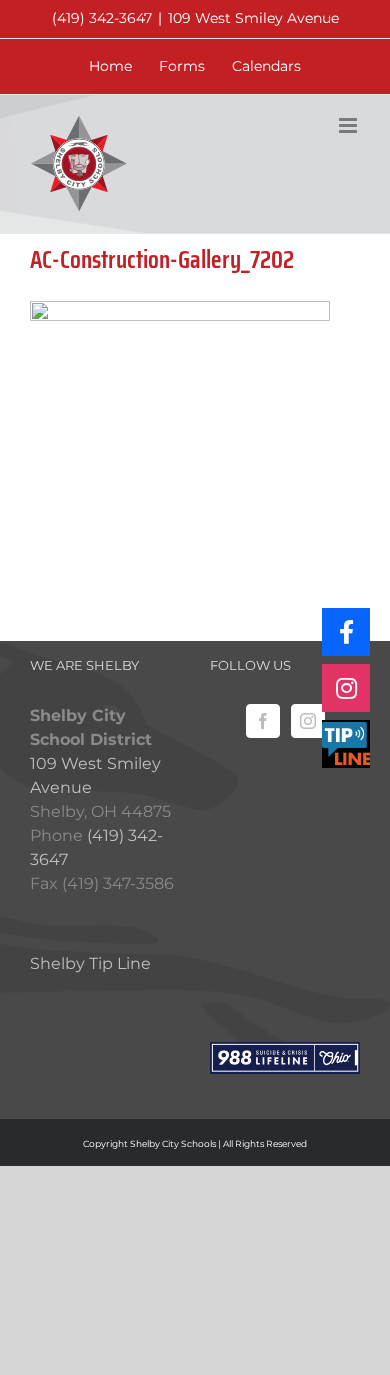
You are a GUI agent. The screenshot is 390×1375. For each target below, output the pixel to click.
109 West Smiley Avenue (253, 18)
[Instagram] (308, 721)
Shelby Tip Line (90, 963)
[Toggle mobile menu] (349, 125)
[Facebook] (263, 721)
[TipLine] (346, 744)
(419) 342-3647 (102, 18)
